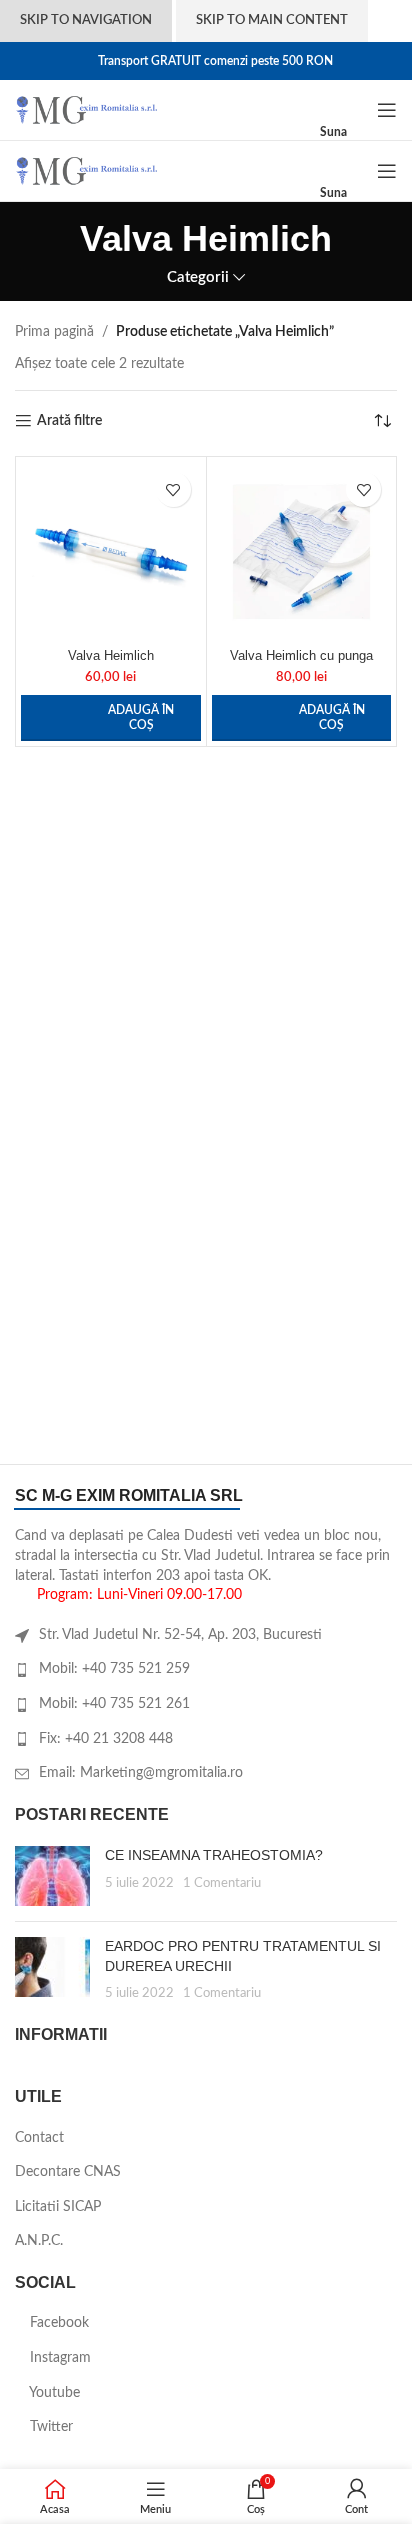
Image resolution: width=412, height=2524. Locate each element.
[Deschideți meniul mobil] (387, 110)
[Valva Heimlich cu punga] (302, 552)
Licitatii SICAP (58, 2207)
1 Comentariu (222, 1883)
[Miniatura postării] (52, 1876)
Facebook (57, 2323)
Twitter (49, 2427)
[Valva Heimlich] (111, 552)
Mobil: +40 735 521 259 (114, 1669)
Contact (39, 2138)
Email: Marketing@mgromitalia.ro (141, 1773)
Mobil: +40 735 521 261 (114, 1704)
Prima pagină (54, 332)
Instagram (58, 2358)
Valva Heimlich (111, 656)
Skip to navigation (86, 20)
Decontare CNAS (68, 2172)
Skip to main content (272, 20)
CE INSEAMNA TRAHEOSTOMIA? (214, 1855)
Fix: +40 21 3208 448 (106, 1739)
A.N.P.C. (39, 2241)
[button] (111, 718)
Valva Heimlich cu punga (301, 656)
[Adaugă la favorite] (173, 489)
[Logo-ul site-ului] (86, 110)
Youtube (53, 2393)
